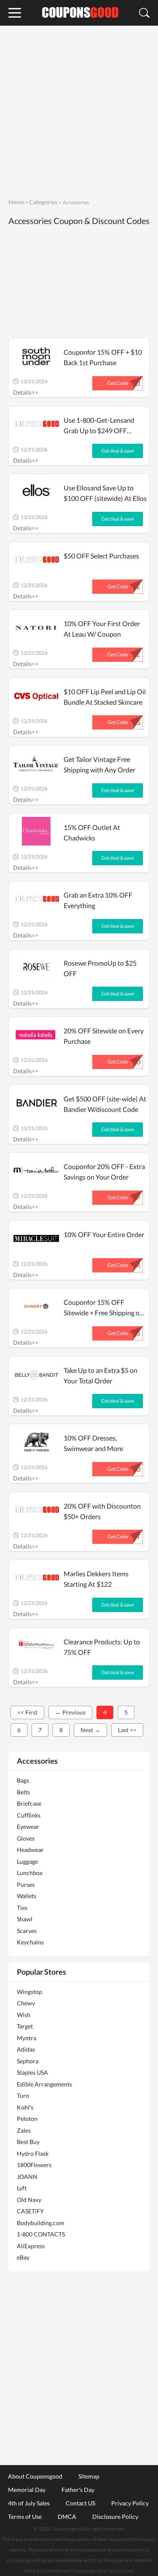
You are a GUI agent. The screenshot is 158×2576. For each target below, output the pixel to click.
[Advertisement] (79, 111)
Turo (23, 2095)
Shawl (25, 1919)
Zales (24, 2130)
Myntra (27, 2038)
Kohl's (25, 2107)
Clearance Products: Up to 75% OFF (102, 1647)
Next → (90, 1730)
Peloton (27, 2119)
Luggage (27, 1861)
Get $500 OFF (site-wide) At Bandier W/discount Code (105, 1104)
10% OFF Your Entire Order (104, 1234)
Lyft (22, 2188)
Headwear (30, 1850)
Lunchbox (30, 1873)
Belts (23, 1792)
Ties (22, 1908)
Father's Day (78, 2489)
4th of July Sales (29, 2503)
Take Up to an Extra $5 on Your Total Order (100, 1375)
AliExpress (31, 2246)
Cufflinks (29, 1815)
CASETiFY (30, 2211)
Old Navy (29, 2200)
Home (16, 202)
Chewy (26, 2003)
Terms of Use (25, 2516)
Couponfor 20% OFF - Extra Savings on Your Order (104, 1172)
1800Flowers (34, 2165)
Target (25, 2026)
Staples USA (32, 2072)
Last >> (127, 1730)
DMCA (67, 2516)
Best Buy (28, 2142)
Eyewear (28, 1827)
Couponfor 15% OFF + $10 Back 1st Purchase (103, 357)
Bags (23, 1780)
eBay (23, 2257)
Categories (43, 202)
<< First (27, 1712)
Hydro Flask (33, 2153)
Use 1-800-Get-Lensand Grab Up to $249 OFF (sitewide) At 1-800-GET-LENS (100, 426)
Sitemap (89, 2476)
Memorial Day (27, 2489)
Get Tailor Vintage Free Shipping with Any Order (99, 764)
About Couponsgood (35, 2476)
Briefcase (29, 1803)
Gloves (26, 1838)
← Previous (70, 1712)
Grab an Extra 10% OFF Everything (98, 900)
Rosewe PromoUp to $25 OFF (100, 968)
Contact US (80, 2503)
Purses (26, 1885)
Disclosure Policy (115, 2516)
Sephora (28, 2061)
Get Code (118, 383)
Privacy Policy (130, 2503)
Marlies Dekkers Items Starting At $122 (96, 1579)
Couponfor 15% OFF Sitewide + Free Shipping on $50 (103, 1308)
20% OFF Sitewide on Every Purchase (104, 1036)
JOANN (27, 2177)
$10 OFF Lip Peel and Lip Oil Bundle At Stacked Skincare (105, 697)
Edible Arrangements (44, 2084)
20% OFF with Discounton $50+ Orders (102, 1511)
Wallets (27, 1896)
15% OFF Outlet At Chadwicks (92, 832)
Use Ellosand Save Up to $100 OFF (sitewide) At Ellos (105, 493)
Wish (24, 2015)
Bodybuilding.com (41, 2223)
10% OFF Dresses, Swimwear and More (93, 1443)
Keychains (30, 1942)
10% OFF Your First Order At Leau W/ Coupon (102, 629)
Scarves (27, 1931)
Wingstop (29, 1992)
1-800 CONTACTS (41, 2234)
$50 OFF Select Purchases (101, 556)
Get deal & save (118, 451)
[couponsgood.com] (79, 13)
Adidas (26, 2049)
